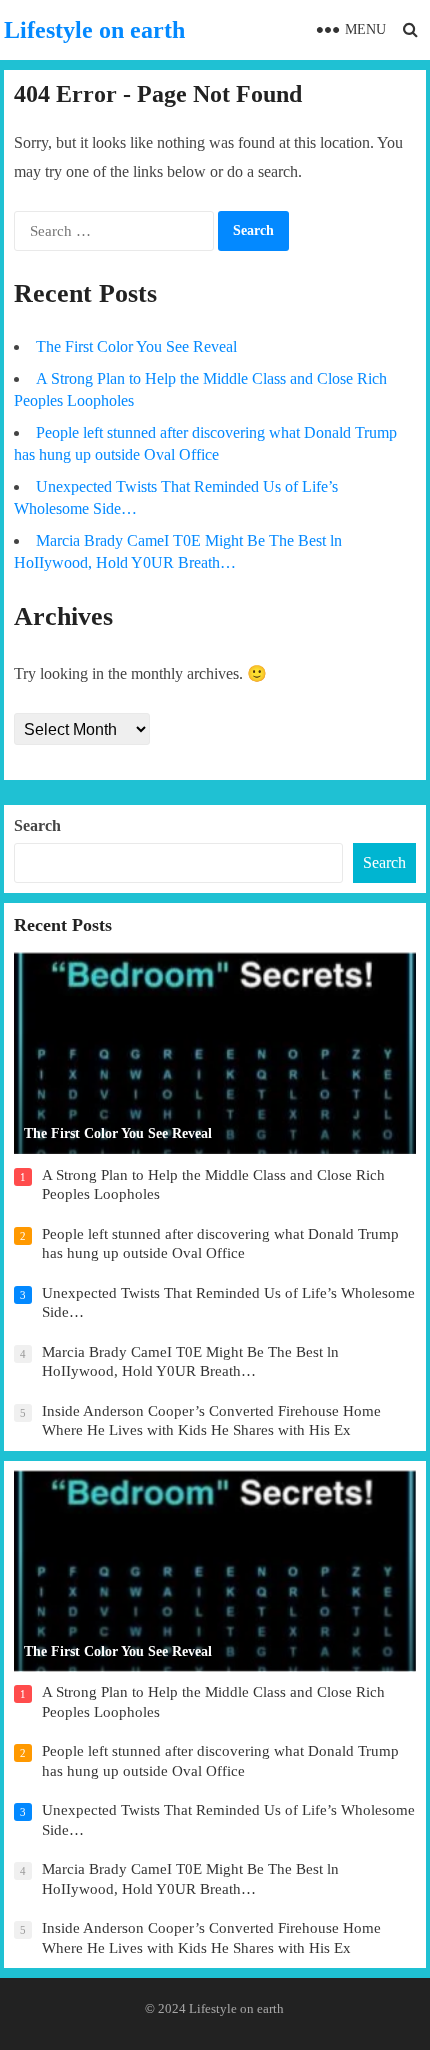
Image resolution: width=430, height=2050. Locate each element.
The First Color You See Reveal (136, 346)
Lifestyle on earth (94, 30)
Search (37, 825)
